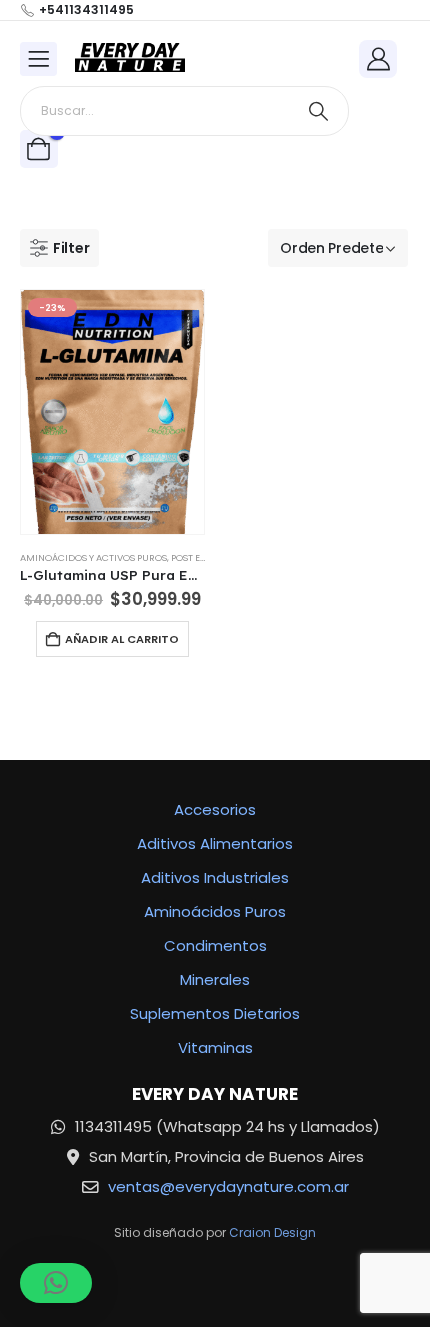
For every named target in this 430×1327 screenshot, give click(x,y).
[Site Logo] (130, 58)
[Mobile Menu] (38, 59)
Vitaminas (215, 1047)
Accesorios (215, 809)
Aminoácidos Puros (215, 911)
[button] (59, 248)
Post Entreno (204, 557)
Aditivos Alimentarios (215, 843)
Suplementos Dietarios (215, 1013)
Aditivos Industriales (215, 877)
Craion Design (272, 1232)
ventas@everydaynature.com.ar (228, 1187)
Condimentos (215, 945)
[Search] (318, 111)
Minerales (215, 979)
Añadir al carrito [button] (122, 639)
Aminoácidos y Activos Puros (93, 557)
